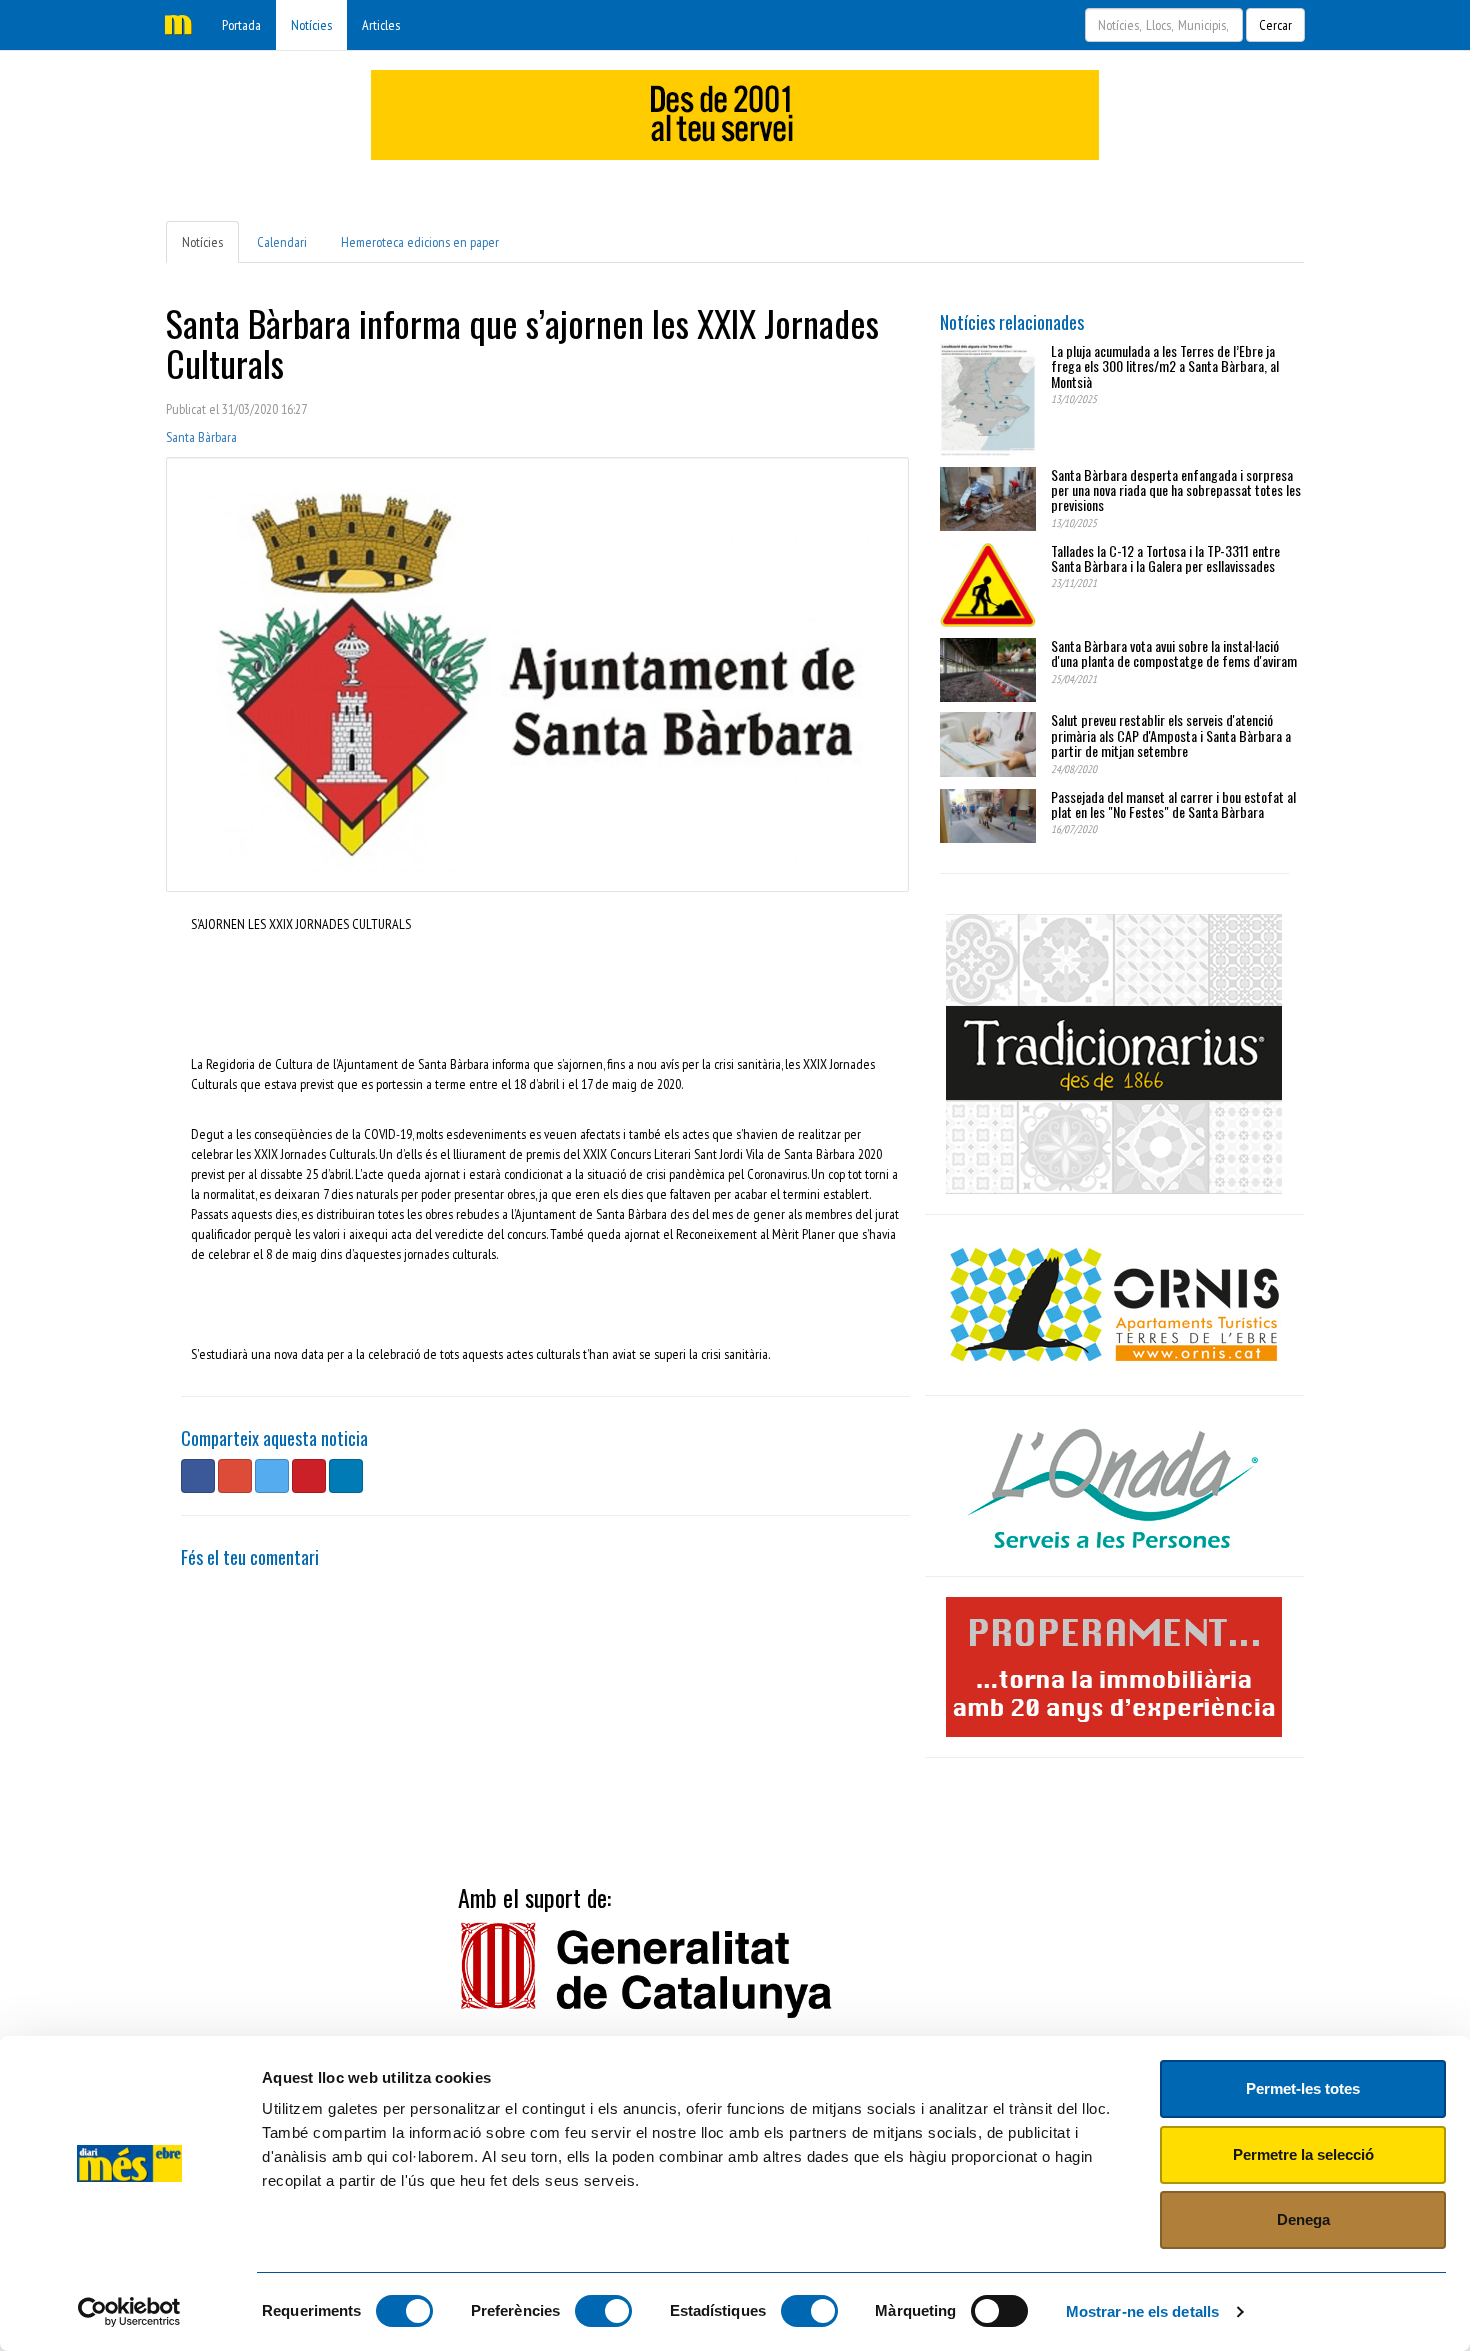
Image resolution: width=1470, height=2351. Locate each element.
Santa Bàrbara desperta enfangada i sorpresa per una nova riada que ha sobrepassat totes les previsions (1176, 490)
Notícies (311, 25)
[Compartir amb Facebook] (198, 1476)
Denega (1303, 2219)
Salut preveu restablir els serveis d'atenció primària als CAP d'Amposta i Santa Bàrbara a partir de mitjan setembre (1171, 735)
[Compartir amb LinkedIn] (346, 1476)
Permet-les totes (1303, 2088)
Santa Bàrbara (201, 437)
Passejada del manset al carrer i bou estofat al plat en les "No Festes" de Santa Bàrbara (1173, 804)
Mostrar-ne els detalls (1142, 2311)
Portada (241, 25)
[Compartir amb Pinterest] (309, 1476)
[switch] (603, 2311)
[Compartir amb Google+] (235, 1476)
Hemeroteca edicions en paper (420, 242)
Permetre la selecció (1303, 2154)
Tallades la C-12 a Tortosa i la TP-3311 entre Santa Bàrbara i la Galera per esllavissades (1165, 558)
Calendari (282, 242)
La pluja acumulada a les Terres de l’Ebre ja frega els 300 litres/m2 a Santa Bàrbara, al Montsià (1165, 366)
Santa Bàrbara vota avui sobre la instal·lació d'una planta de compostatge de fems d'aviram (1174, 653)
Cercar (1275, 25)
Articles (381, 25)
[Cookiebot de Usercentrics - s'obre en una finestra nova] (129, 2312)
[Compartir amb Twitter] (272, 1476)
